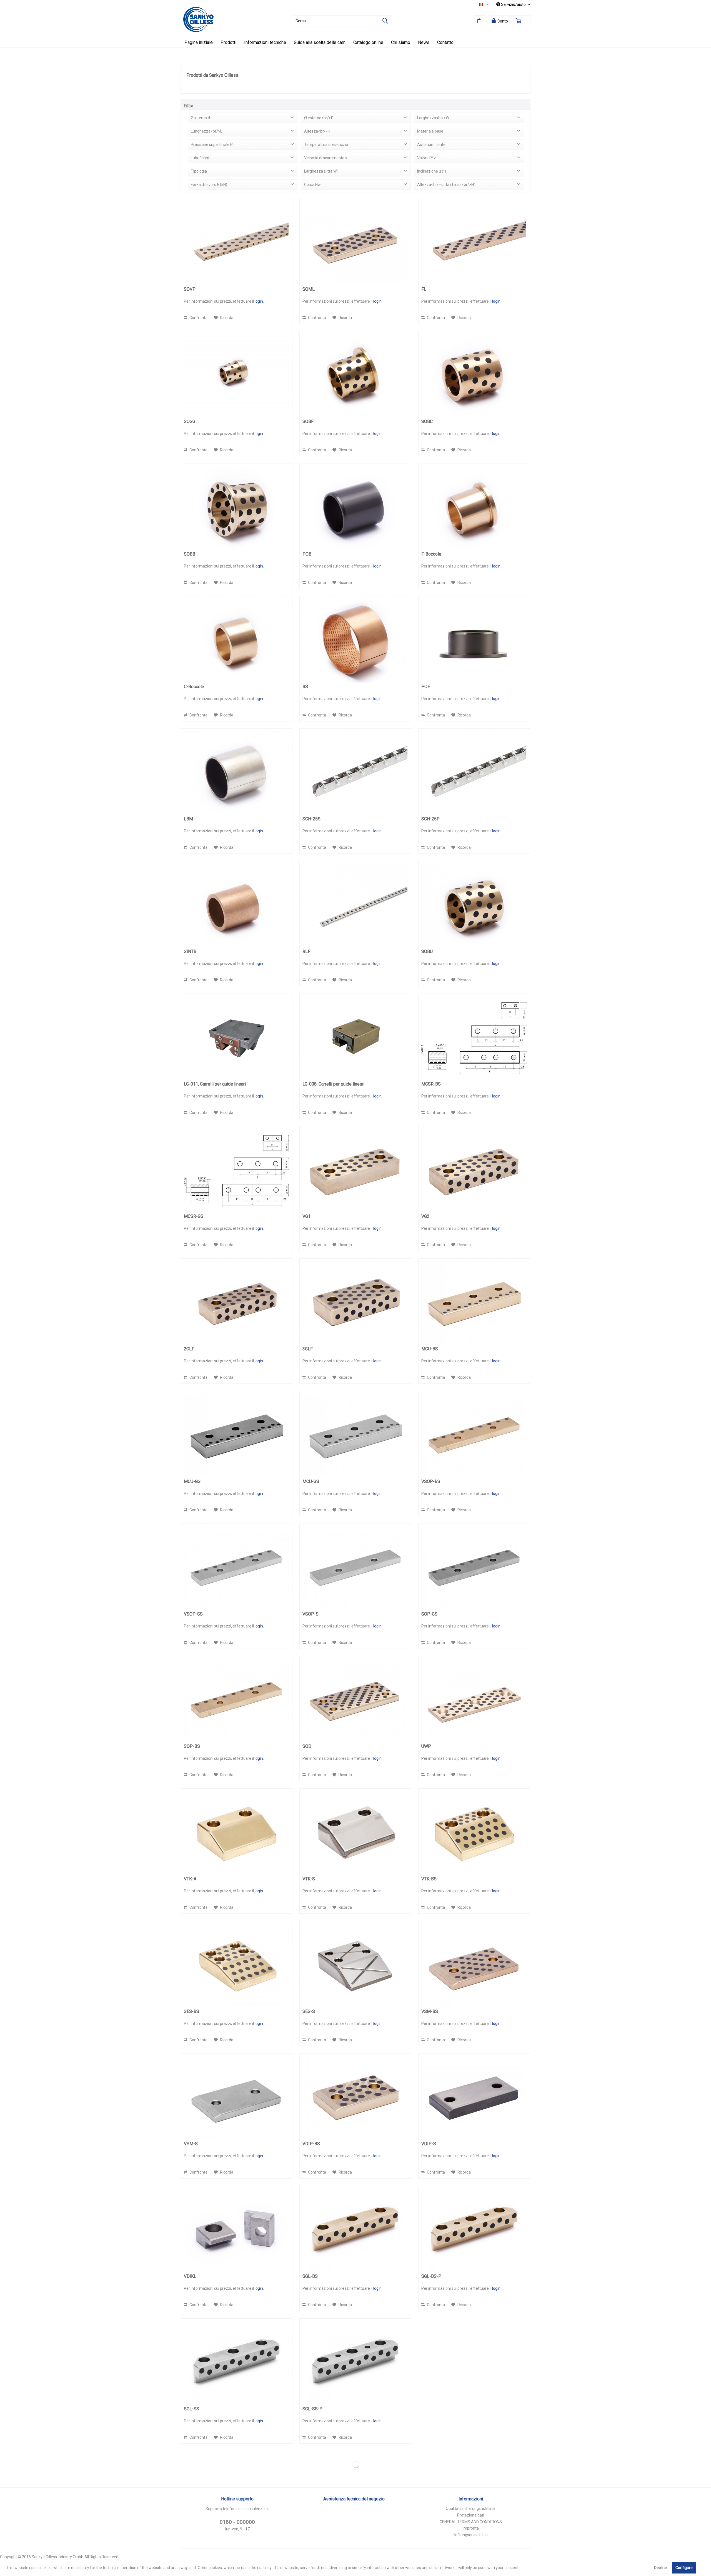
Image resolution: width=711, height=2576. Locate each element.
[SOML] (355, 243)
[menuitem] (342, 21)
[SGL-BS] (355, 2231)
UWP (426, 1746)
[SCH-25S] (355, 773)
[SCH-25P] (474, 773)
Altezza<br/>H (317, 131)
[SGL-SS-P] (355, 2363)
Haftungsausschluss (471, 2535)
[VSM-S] (237, 2098)
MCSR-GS (194, 1216)
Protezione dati (471, 2515)
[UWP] (474, 1701)
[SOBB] (237, 508)
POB (307, 554)
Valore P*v (426, 158)
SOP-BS (192, 1746)
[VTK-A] (237, 1833)
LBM (188, 819)
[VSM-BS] (474, 1966)
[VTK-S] (355, 1833)
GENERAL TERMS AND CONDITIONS (471, 2522)
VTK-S (309, 1879)
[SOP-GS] (474, 1568)
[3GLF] (355, 1303)
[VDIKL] (237, 2231)
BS (305, 687)
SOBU (427, 951)
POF (426, 687)
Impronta (471, 2528)
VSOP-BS (431, 1481)
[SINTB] (237, 906)
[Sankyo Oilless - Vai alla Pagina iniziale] (198, 19)
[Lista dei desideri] (479, 21)
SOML (309, 289)
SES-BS (191, 2011)
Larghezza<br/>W (433, 118)
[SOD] (355, 1701)
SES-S (309, 2011)
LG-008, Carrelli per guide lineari (333, 1084)
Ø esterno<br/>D (319, 118)
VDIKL (190, 2276)
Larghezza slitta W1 (321, 171)
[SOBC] (474, 376)
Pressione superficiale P (212, 145)
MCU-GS (192, 1481)
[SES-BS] (237, 1966)
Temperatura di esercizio (326, 145)
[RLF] (355, 906)
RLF (306, 951)
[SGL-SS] (237, 2363)
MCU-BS (430, 1349)
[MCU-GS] (237, 1436)
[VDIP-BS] (355, 2098)
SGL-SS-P (312, 2409)
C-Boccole (194, 687)
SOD (307, 1746)
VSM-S (191, 2144)
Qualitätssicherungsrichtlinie (471, 2508)
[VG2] (474, 1171)
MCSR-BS (431, 1084)
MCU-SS (311, 1481)
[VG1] (355, 1171)
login (259, 301)
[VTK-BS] (474, 1833)
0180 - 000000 (237, 2522)
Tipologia (199, 171)
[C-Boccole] (237, 641)
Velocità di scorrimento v (326, 158)
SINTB (190, 951)
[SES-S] (355, 1966)
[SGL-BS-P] (474, 2231)
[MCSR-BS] (474, 1038)
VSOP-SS (193, 1614)
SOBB (190, 554)
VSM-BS (430, 2011)
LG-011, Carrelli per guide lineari (215, 1084)
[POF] (474, 641)
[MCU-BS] (474, 1303)
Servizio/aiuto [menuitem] (513, 4)
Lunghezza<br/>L (206, 131)
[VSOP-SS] (237, 1568)
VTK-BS (429, 1879)
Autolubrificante (431, 145)
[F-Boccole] (474, 508)
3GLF (308, 1349)
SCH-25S (311, 819)
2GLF (189, 1349)
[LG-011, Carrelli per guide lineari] (237, 1038)
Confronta (198, 318)
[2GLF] (237, 1303)
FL (424, 289)
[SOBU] (474, 906)
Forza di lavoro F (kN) (209, 185)
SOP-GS (429, 1614)
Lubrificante (201, 158)
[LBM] (237, 773)
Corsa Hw (312, 185)
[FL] (474, 243)
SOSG (190, 421)
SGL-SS (191, 2409)
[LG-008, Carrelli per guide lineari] (355, 1038)
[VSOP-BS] (474, 1436)
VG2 (425, 1216)
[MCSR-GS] (237, 1171)
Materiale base (430, 131)
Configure (684, 2568)
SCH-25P (430, 819)
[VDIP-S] (474, 2098)
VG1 (306, 1216)
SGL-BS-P (431, 2276)
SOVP (190, 289)
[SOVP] (237, 243)
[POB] (355, 508)
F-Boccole (431, 554)
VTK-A (190, 1879)
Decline (660, 2568)
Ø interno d (200, 118)
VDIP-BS (311, 2144)
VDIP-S (429, 2144)
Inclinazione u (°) (432, 171)
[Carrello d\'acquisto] (522, 21)
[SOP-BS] (237, 1701)
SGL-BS (310, 2276)
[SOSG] (237, 376)
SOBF (308, 421)
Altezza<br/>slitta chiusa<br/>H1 (447, 185)
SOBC (427, 421)
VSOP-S (311, 1614)
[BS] (355, 641)
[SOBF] (355, 376)
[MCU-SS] (355, 1436)
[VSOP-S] (355, 1568)
